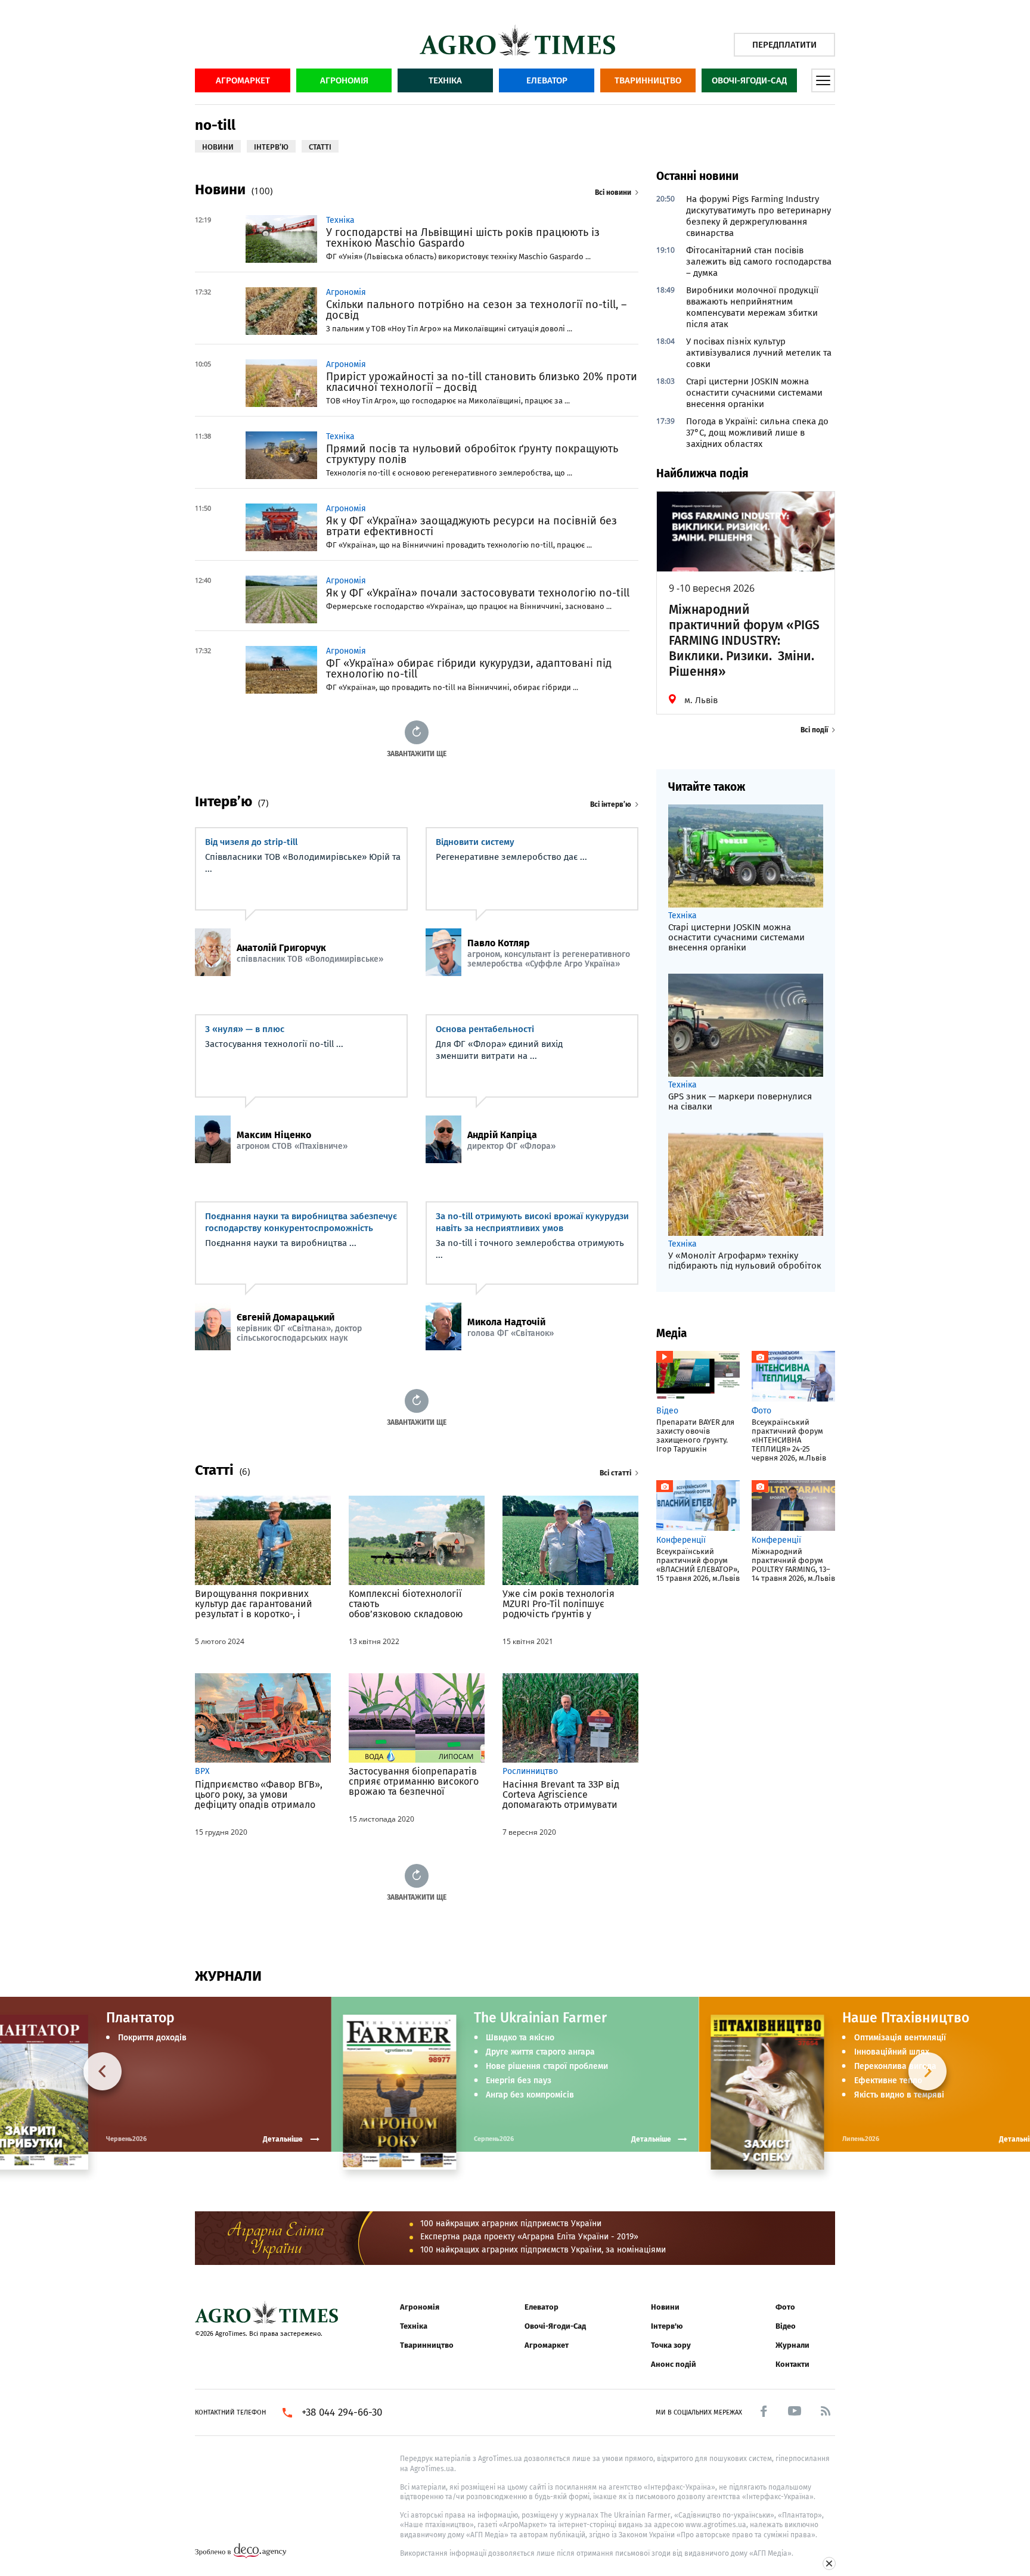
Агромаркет (243, 80)
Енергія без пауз (519, 2081)
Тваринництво (648, 80)
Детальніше (651, 2139)
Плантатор (140, 2018)
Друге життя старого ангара (540, 2052)
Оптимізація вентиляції (900, 2038)
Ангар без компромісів (530, 2095)
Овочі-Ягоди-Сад (749, 80)
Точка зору (671, 2345)
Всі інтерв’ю (611, 804)
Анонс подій (674, 2364)
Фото (785, 2307)
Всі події (814, 730)
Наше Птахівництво (906, 2018)
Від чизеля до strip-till (251, 842)
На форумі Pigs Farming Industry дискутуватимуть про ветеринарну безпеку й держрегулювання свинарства (758, 216)
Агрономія (344, 80)
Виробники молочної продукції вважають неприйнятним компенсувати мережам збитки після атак (752, 307)
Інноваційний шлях (892, 2052)
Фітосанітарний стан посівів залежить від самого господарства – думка (759, 262)
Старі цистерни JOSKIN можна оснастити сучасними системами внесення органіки (754, 393)
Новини (665, 2307)
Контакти (792, 2364)
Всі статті (615, 1473)
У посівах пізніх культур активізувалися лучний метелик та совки (759, 353)
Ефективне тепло (888, 2081)
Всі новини (613, 192)
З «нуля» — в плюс (245, 1029)
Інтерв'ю (667, 2326)
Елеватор (547, 80)
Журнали (792, 2345)
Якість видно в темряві (899, 2095)
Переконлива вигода (895, 2067)
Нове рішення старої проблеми (547, 2067)
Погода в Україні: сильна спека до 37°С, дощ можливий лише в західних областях (757, 433)
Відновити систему (475, 842)
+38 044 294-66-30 (342, 2413)
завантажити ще (417, 753)
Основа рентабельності (485, 1029)
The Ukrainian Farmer (540, 2018)
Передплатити (784, 45)
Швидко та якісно (520, 2038)
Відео (786, 2326)
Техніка (445, 80)
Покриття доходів (152, 2038)
